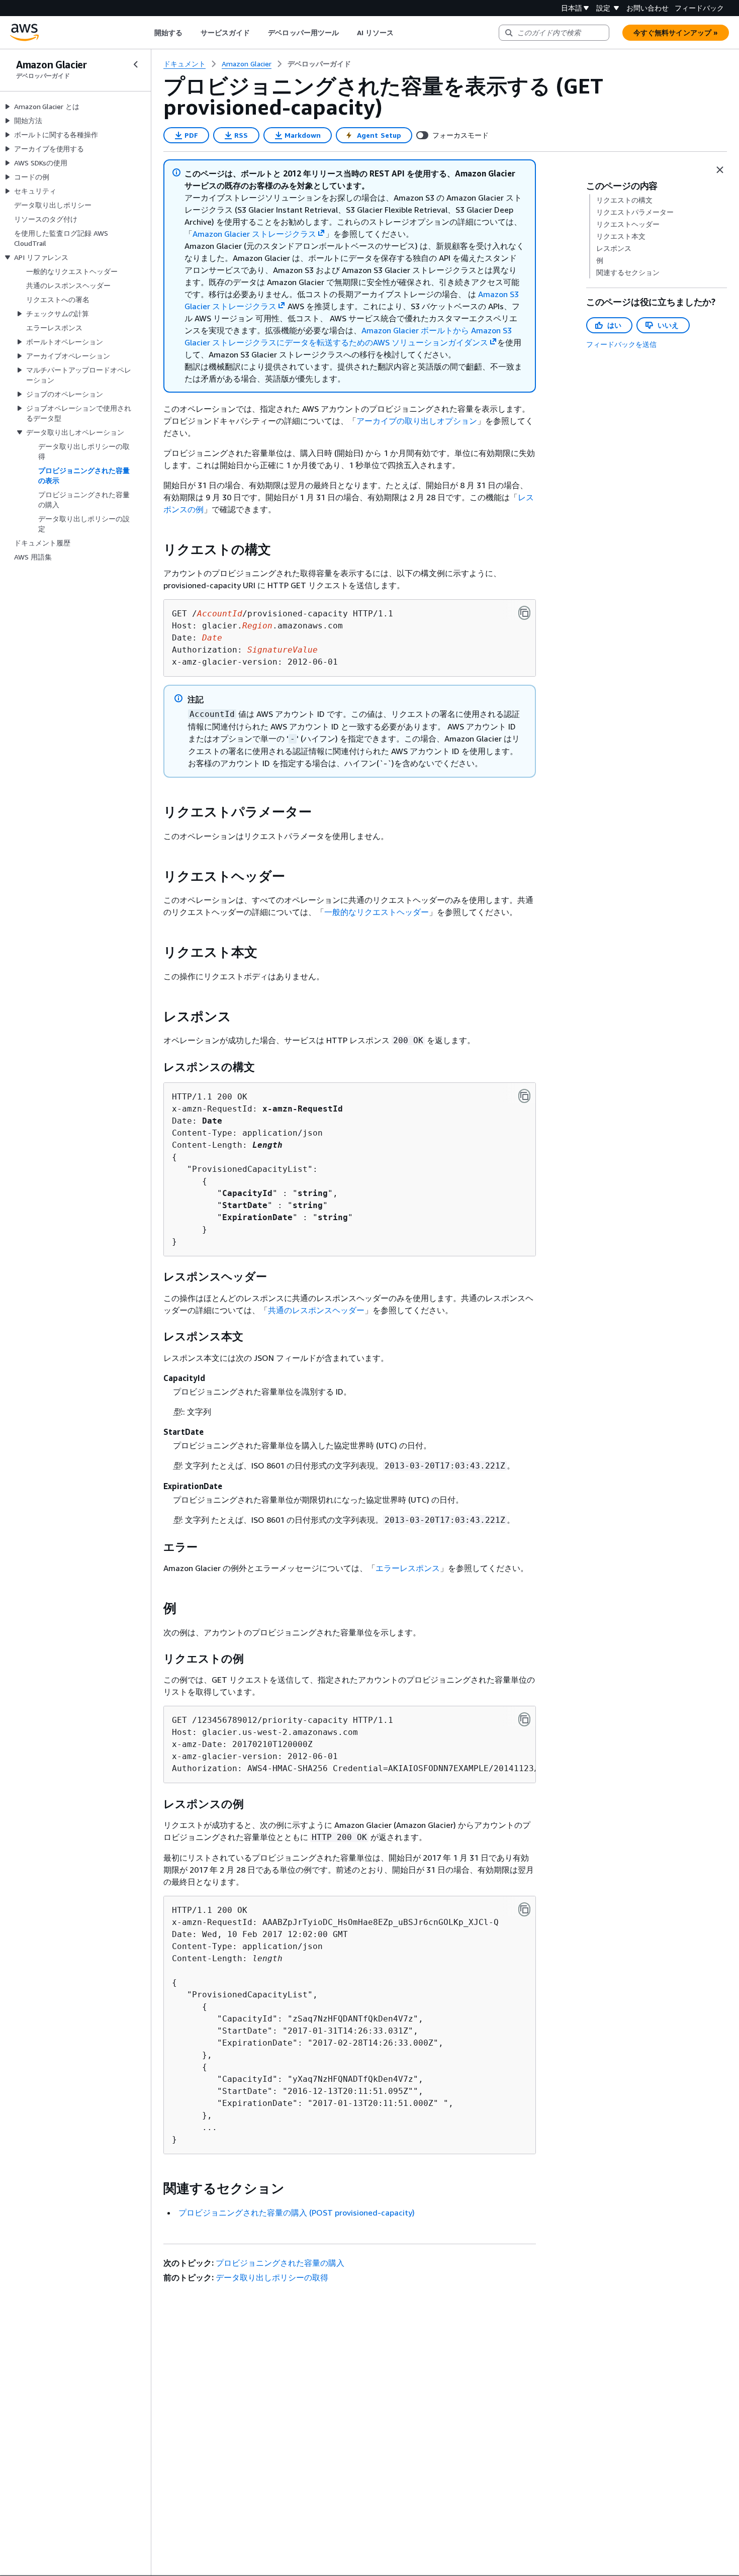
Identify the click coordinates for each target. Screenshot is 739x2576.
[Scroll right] (401, 33)
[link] (319, 64)
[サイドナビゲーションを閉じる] (136, 64)
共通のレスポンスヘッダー (316, 1310)
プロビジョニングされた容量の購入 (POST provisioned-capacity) (297, 2213)
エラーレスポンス (408, 1568)
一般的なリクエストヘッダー (377, 912)
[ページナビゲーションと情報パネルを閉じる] (720, 170)
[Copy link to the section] (155, 549)
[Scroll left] (147, 33)
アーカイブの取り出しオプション (417, 421)
